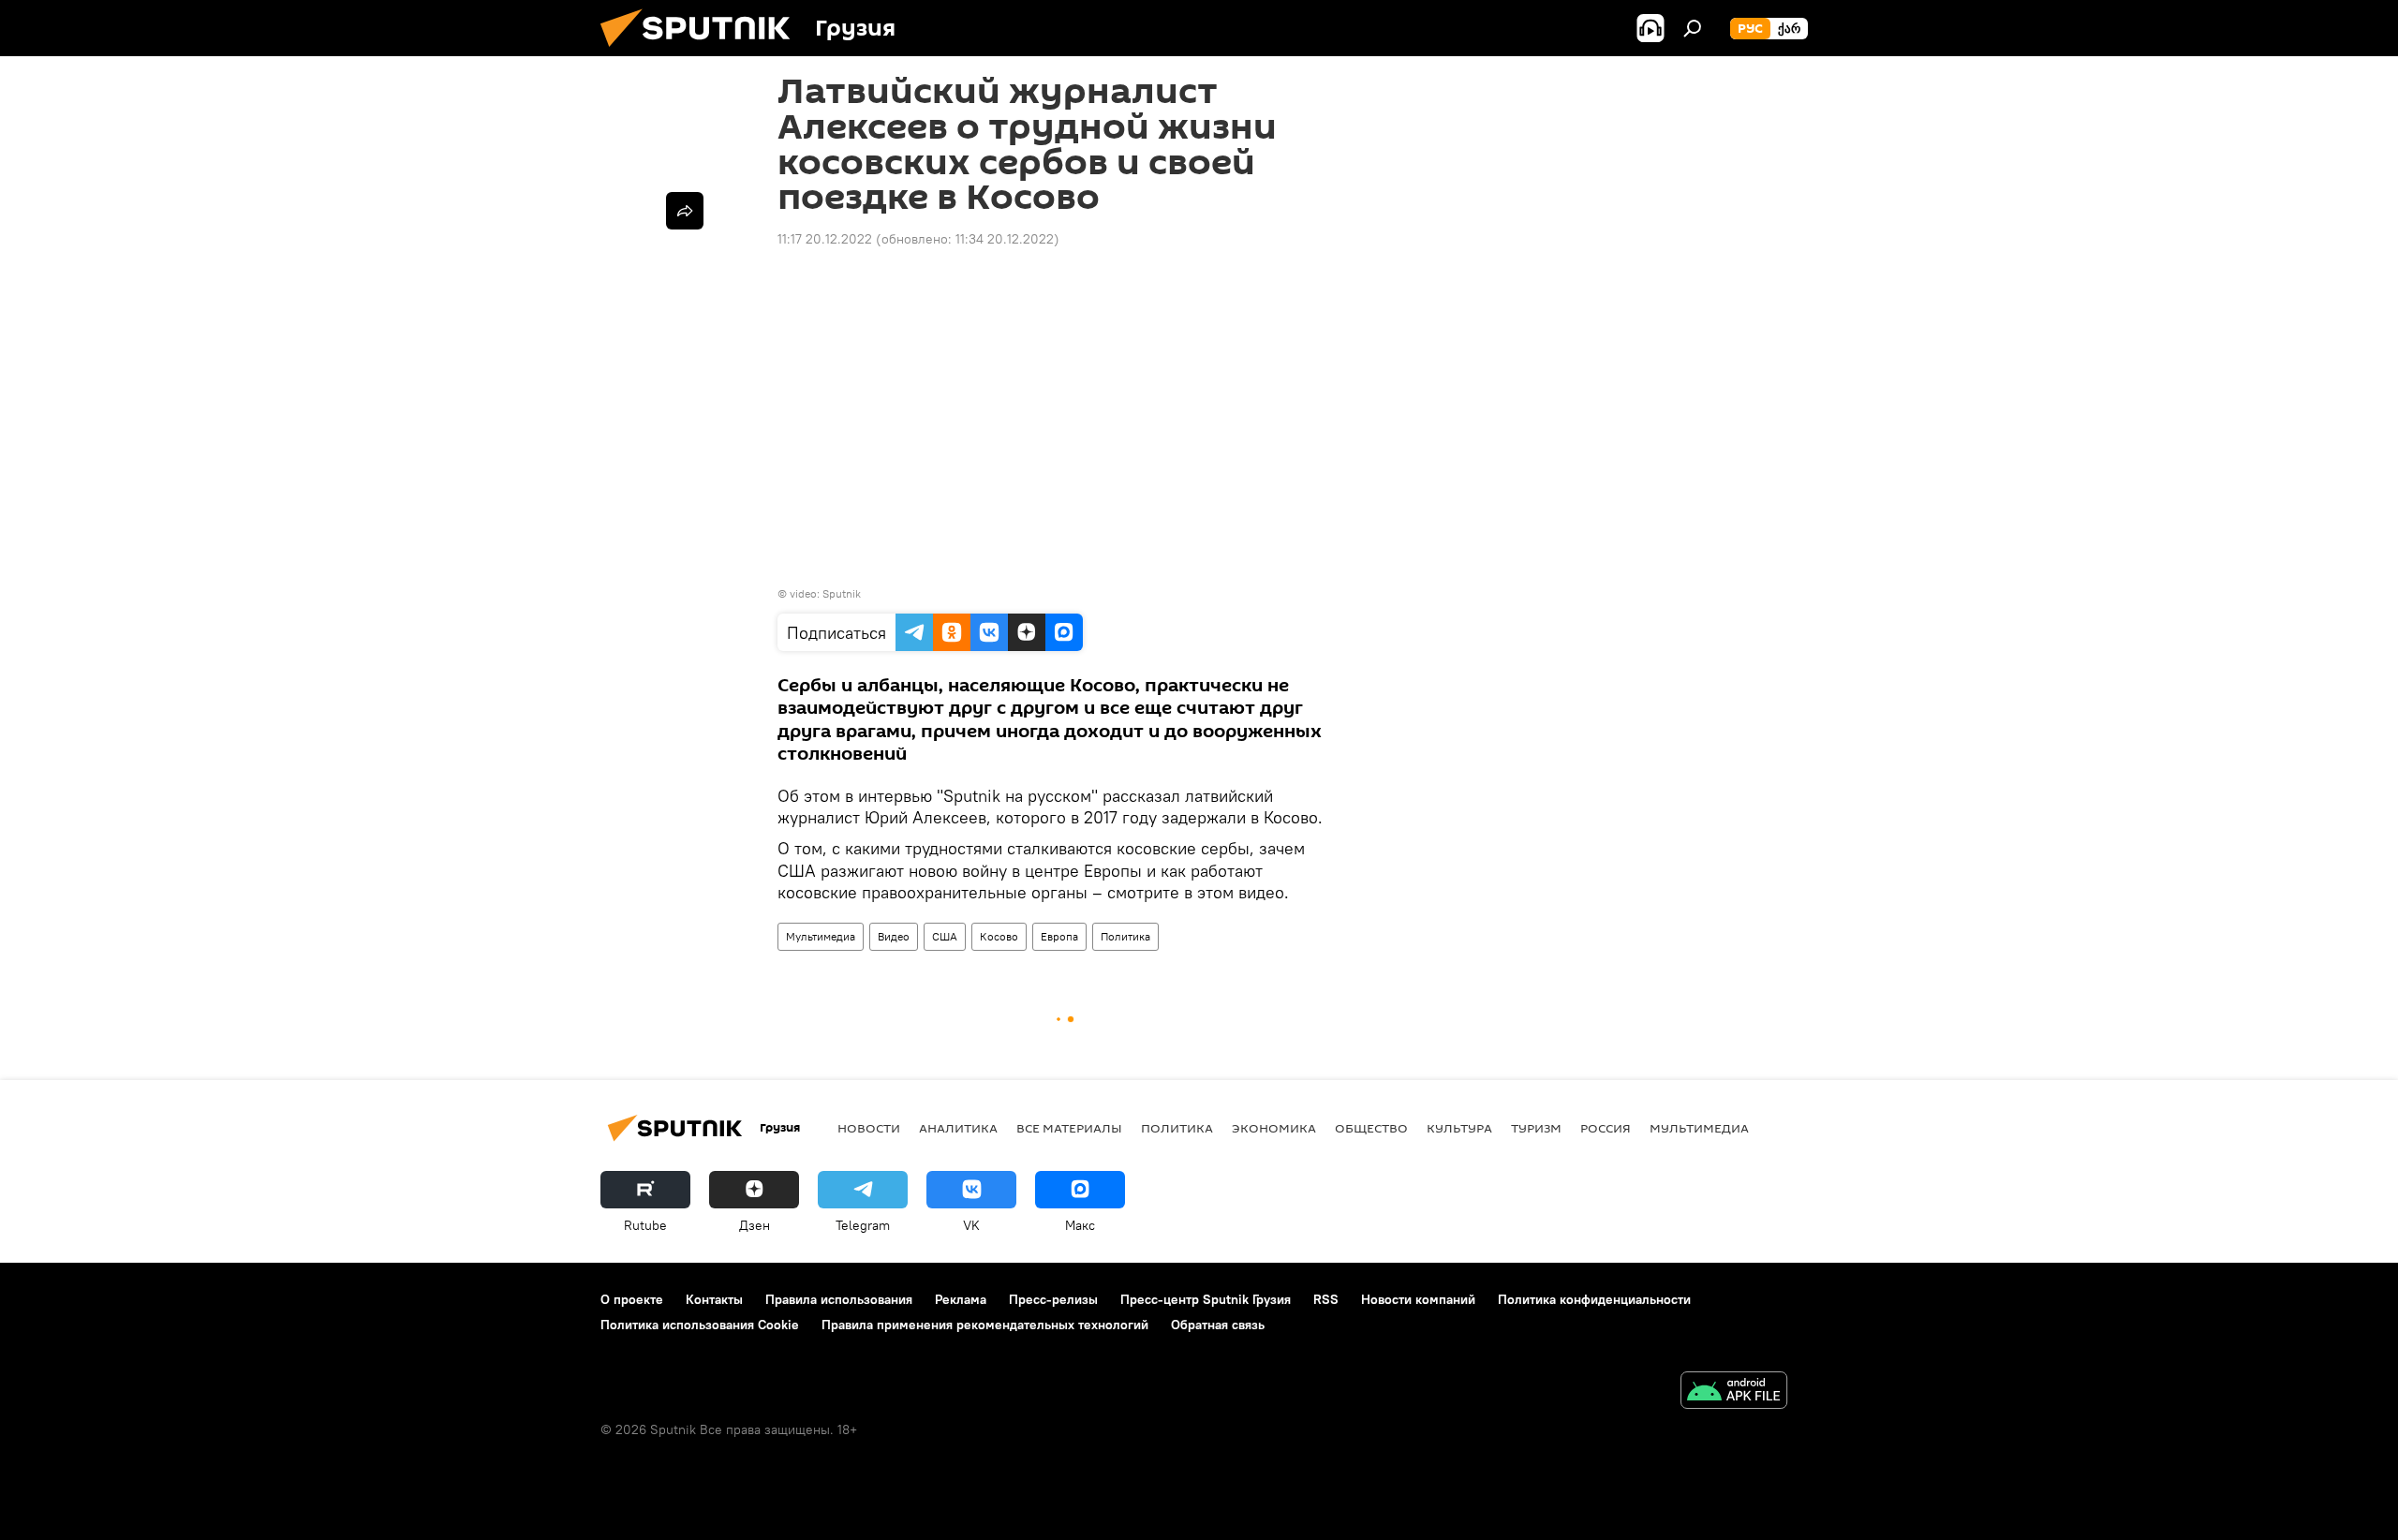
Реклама (961, 1299)
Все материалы (1069, 1128)
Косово (999, 936)
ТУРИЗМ (1536, 1128)
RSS (1326, 1299)
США (945, 936)
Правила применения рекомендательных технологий (985, 1325)
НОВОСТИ (869, 1128)
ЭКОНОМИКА (1274, 1128)
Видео (894, 936)
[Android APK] (1734, 1392)
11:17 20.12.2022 (825, 239)
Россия (1606, 1128)
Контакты (714, 1299)
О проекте (632, 1299)
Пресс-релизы (1053, 1299)
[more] (685, 211)
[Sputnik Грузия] (703, 52)
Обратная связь (1218, 1325)
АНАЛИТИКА (958, 1128)
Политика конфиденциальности (1594, 1299)
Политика (1125, 936)
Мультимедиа (821, 936)
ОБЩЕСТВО (1371, 1128)
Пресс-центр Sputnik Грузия (1206, 1299)
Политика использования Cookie (700, 1325)
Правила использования (839, 1299)
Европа (1059, 936)
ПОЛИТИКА (1177, 1128)
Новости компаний (1418, 1299)
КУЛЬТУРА (1459, 1128)
